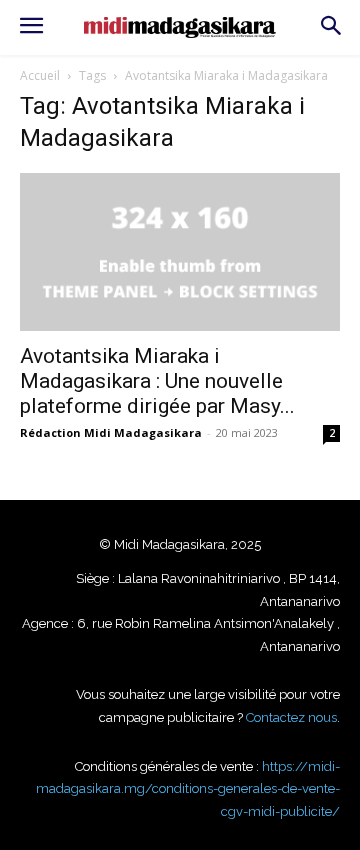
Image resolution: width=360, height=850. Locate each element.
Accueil (40, 75)
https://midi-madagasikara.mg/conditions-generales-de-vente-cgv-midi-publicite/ (188, 789)
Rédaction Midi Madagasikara (111, 432)
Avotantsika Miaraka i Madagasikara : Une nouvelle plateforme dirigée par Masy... (157, 381)
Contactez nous (291, 717)
